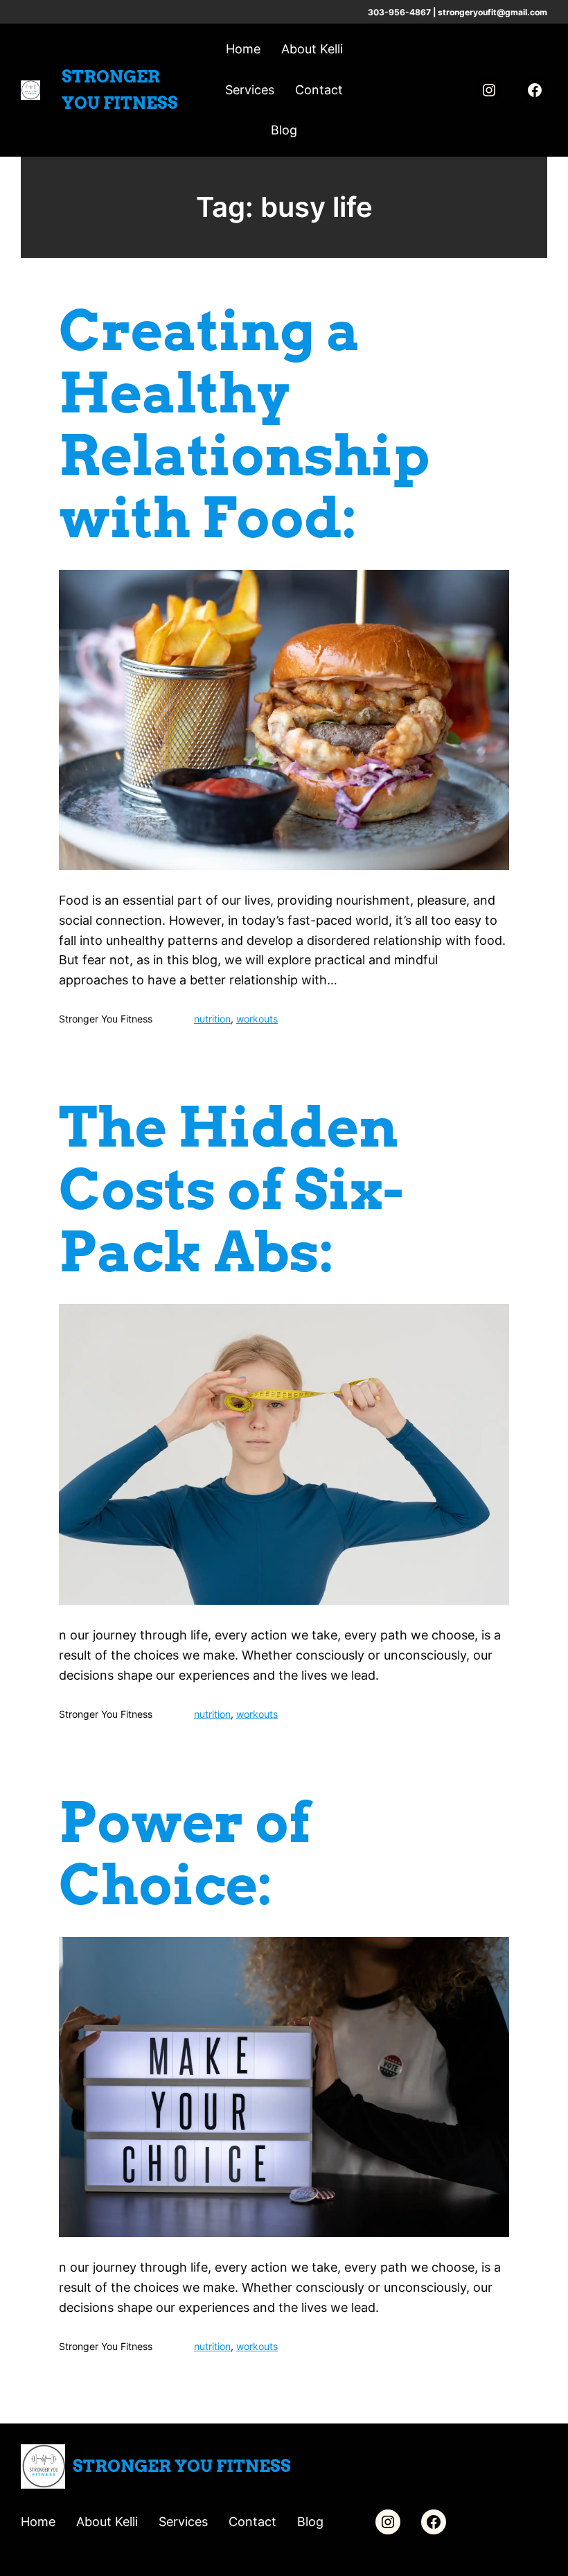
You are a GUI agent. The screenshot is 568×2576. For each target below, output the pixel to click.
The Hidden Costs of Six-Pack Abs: (231, 1190)
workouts (257, 1019)
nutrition (212, 1019)
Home (243, 49)
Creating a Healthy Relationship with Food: (244, 424)
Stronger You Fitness (182, 2466)
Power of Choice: (185, 1854)
